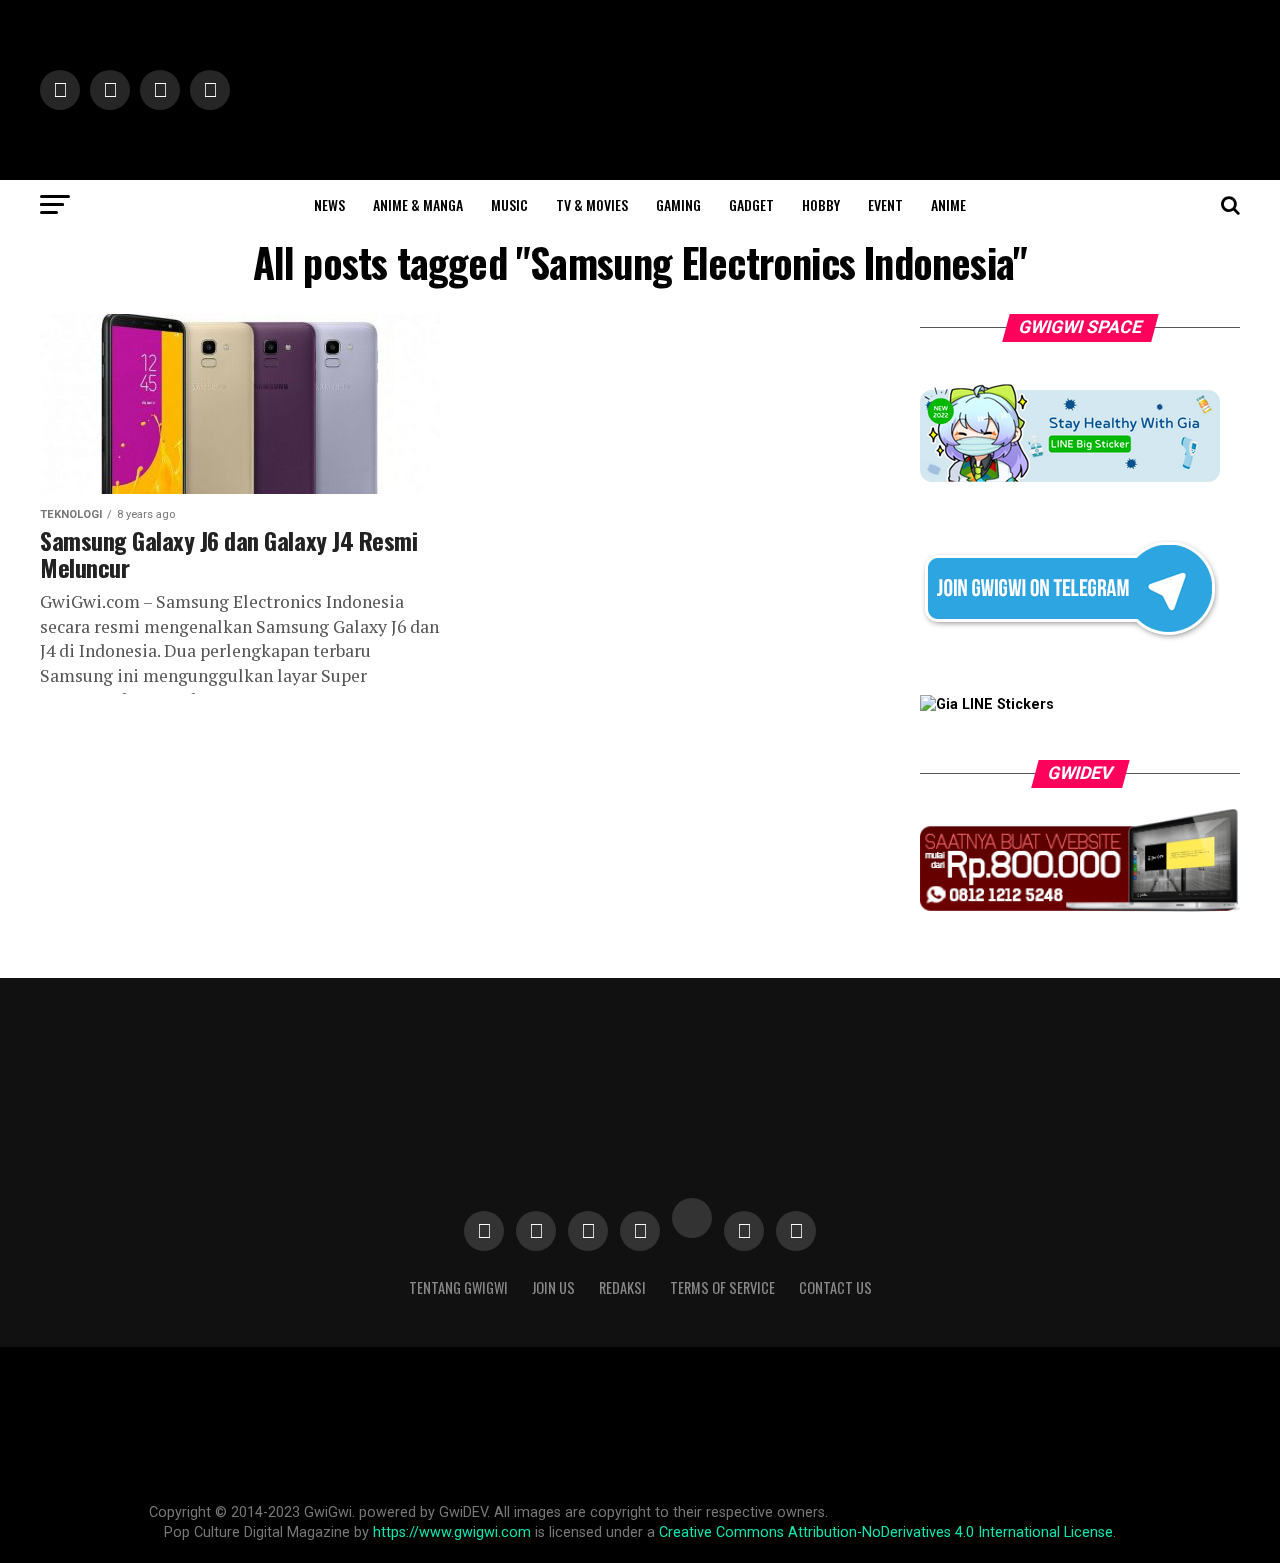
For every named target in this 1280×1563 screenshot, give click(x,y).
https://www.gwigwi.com (452, 1532)
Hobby (821, 204)
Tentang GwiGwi (458, 1287)
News (329, 204)
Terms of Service (722, 1287)
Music (509, 204)
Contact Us (835, 1287)
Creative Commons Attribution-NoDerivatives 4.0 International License (886, 1532)
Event (885, 204)
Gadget (751, 204)
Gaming (678, 204)
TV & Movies (592, 204)
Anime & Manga (418, 204)
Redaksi (622, 1287)
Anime (948, 204)
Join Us (553, 1287)
